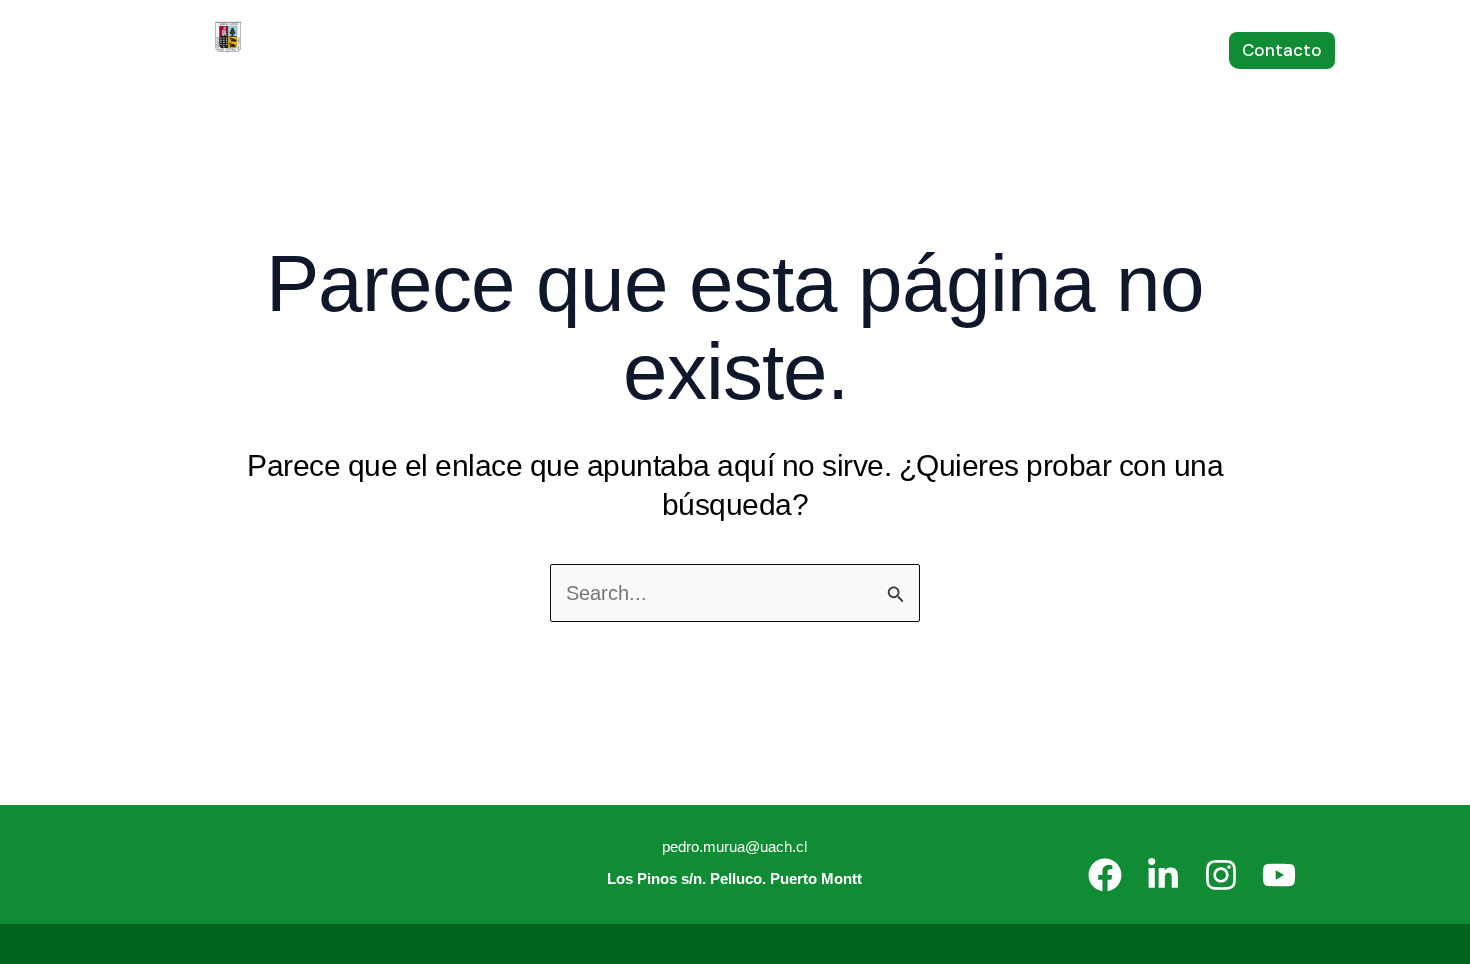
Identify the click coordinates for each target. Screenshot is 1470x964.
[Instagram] (1221, 875)
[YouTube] (1279, 875)
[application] (443, 50)
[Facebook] (1105, 875)
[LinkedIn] (1163, 875)
